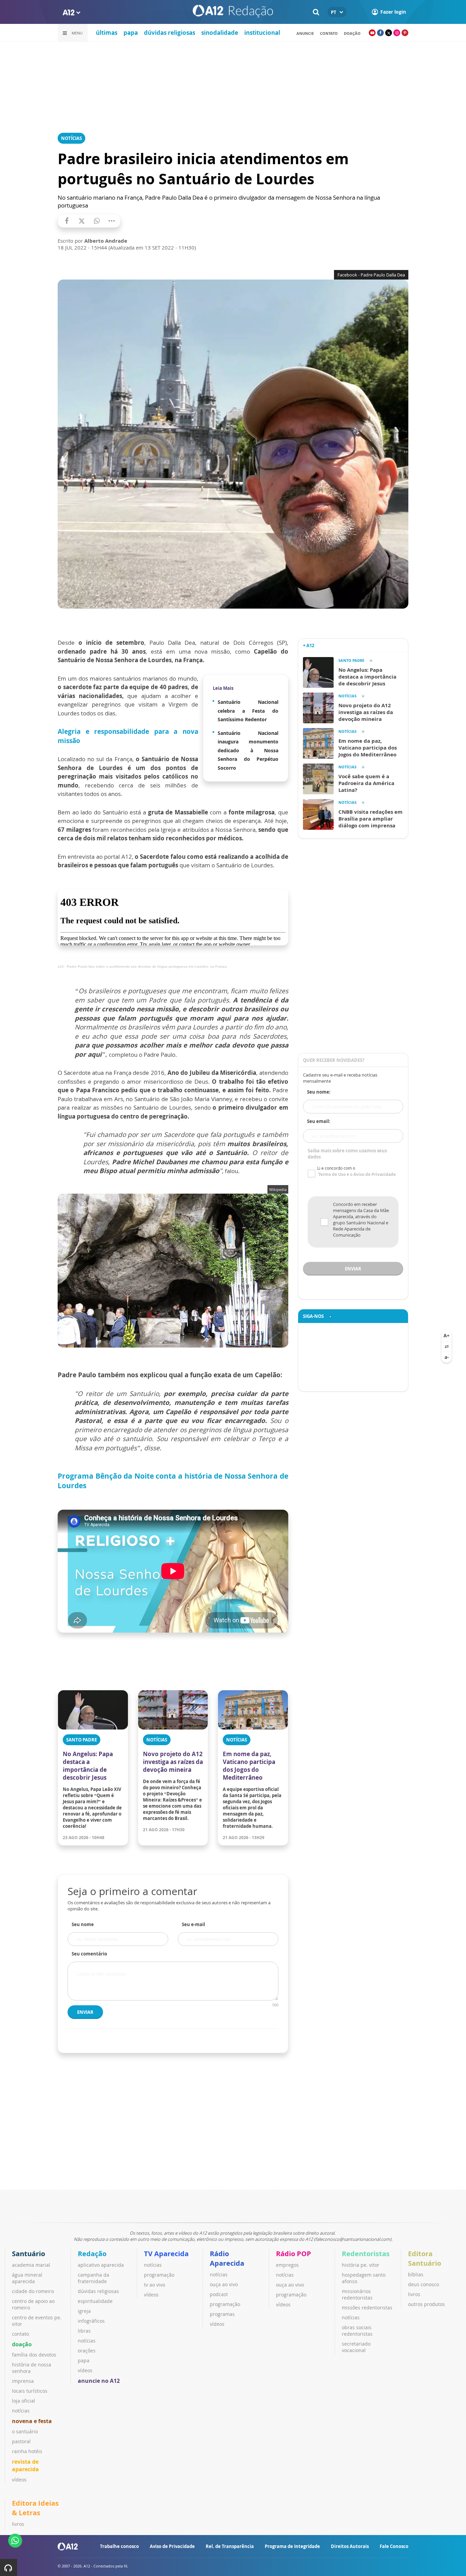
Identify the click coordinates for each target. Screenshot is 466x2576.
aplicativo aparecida (101, 2265)
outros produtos (426, 2304)
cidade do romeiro (33, 2291)
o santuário (25, 2431)
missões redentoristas (367, 2308)
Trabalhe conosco (119, 2546)
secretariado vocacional (356, 2347)
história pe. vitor (361, 2265)
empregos (287, 2265)
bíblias (416, 2274)
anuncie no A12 (99, 2381)
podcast (219, 2294)
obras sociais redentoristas (357, 2331)
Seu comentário (89, 1954)
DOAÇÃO (352, 33)
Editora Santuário (425, 2258)
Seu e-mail (193, 1924)
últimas (107, 33)
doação (22, 2344)
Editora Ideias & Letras (35, 2508)
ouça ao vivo (224, 2284)
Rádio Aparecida (227, 2258)
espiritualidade (95, 2301)
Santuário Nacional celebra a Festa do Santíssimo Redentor (248, 711)
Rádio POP (294, 2254)
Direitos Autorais (350, 2546)
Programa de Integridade (292, 2546)
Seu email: (319, 1121)
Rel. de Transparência (230, 2546)
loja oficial (24, 2401)
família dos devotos (34, 2355)
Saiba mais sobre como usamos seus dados (347, 1154)
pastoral (21, 2441)
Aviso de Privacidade (172, 2546)
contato (329, 33)
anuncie (305, 33)
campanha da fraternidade (93, 2278)
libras (84, 2331)
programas (222, 2314)
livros (414, 2294)
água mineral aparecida (27, 2278)
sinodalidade (220, 33)
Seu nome (83, 1924)
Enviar (85, 2012)
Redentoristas (366, 2254)
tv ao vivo (155, 2285)
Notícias (71, 138)
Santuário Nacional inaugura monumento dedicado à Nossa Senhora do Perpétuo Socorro (248, 750)
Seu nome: (319, 1092)
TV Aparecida (166, 2254)
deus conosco (424, 2284)
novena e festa (32, 2421)
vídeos (19, 2480)
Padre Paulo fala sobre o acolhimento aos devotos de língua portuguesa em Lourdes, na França (147, 966)
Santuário (28, 2254)
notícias (21, 2411)
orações (87, 2351)
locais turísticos (30, 2391)
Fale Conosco (394, 2546)
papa (131, 33)
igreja (84, 2311)
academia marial (31, 2265)
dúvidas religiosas (170, 33)
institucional (262, 33)
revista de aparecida (25, 2465)
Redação (92, 2254)
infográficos (91, 2321)
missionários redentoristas (357, 2294)
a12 (61, 966)
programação (159, 2275)
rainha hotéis (27, 2451)
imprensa (23, 2381)
